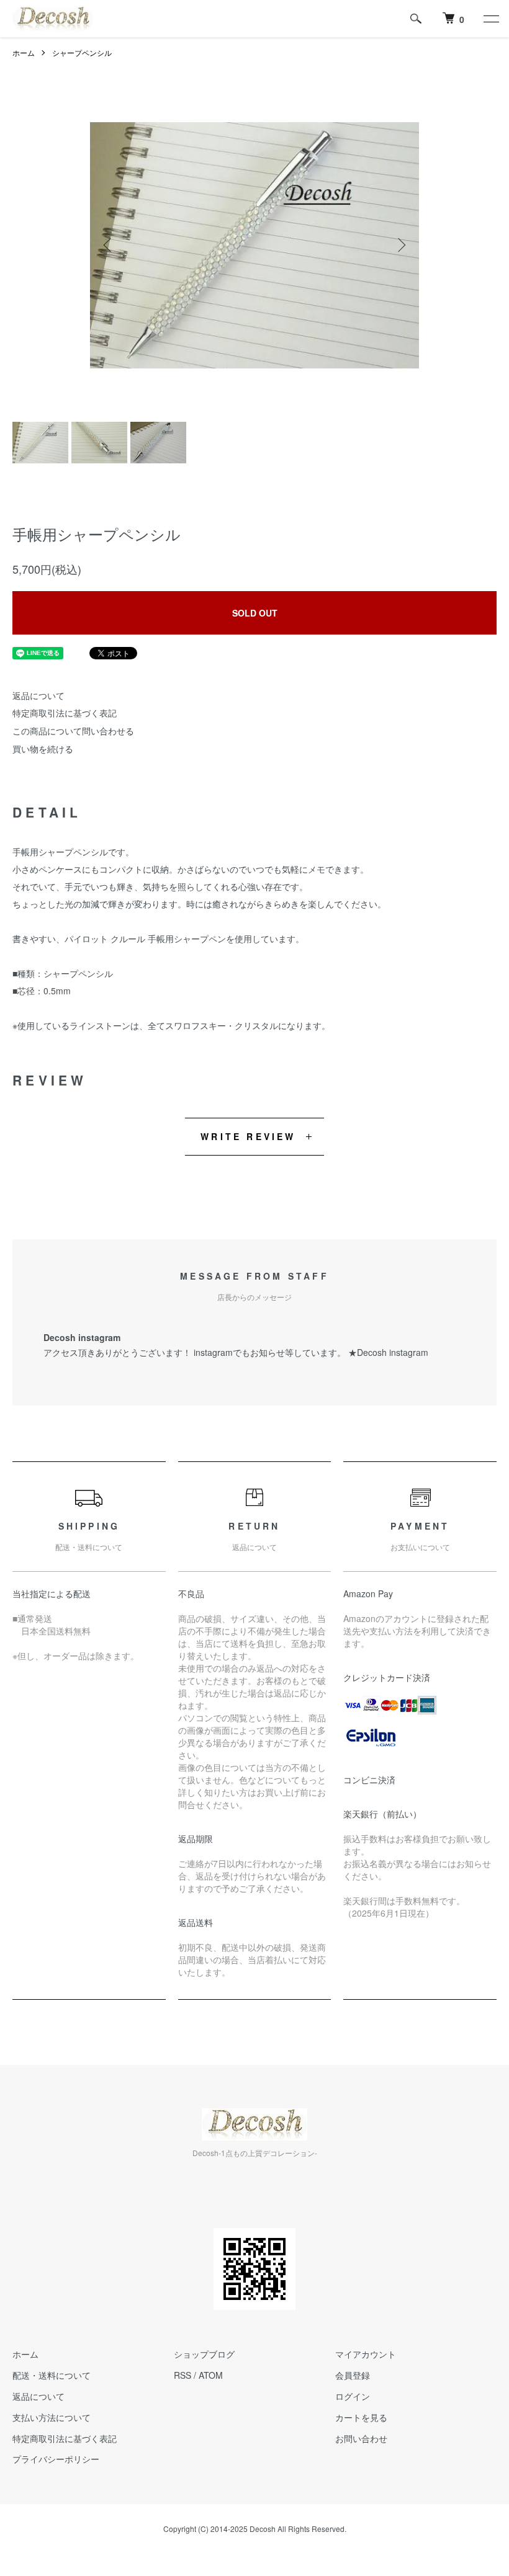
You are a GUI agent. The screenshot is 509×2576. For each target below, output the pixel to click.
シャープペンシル (82, 52)
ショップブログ (204, 2354)
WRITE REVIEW (248, 1136)
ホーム (24, 52)
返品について (38, 695)
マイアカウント (366, 2354)
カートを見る (361, 2417)
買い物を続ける (43, 749)
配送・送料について (52, 2375)
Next (400, 245)
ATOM (211, 2375)
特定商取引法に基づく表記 (65, 713)
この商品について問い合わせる (73, 731)
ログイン (353, 2396)
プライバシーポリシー (56, 2459)
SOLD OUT (255, 613)
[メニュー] (490, 19)
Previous (109, 245)
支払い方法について (52, 2417)
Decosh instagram (393, 1352)
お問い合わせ (361, 2438)
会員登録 (353, 2375)
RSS (182, 2375)
